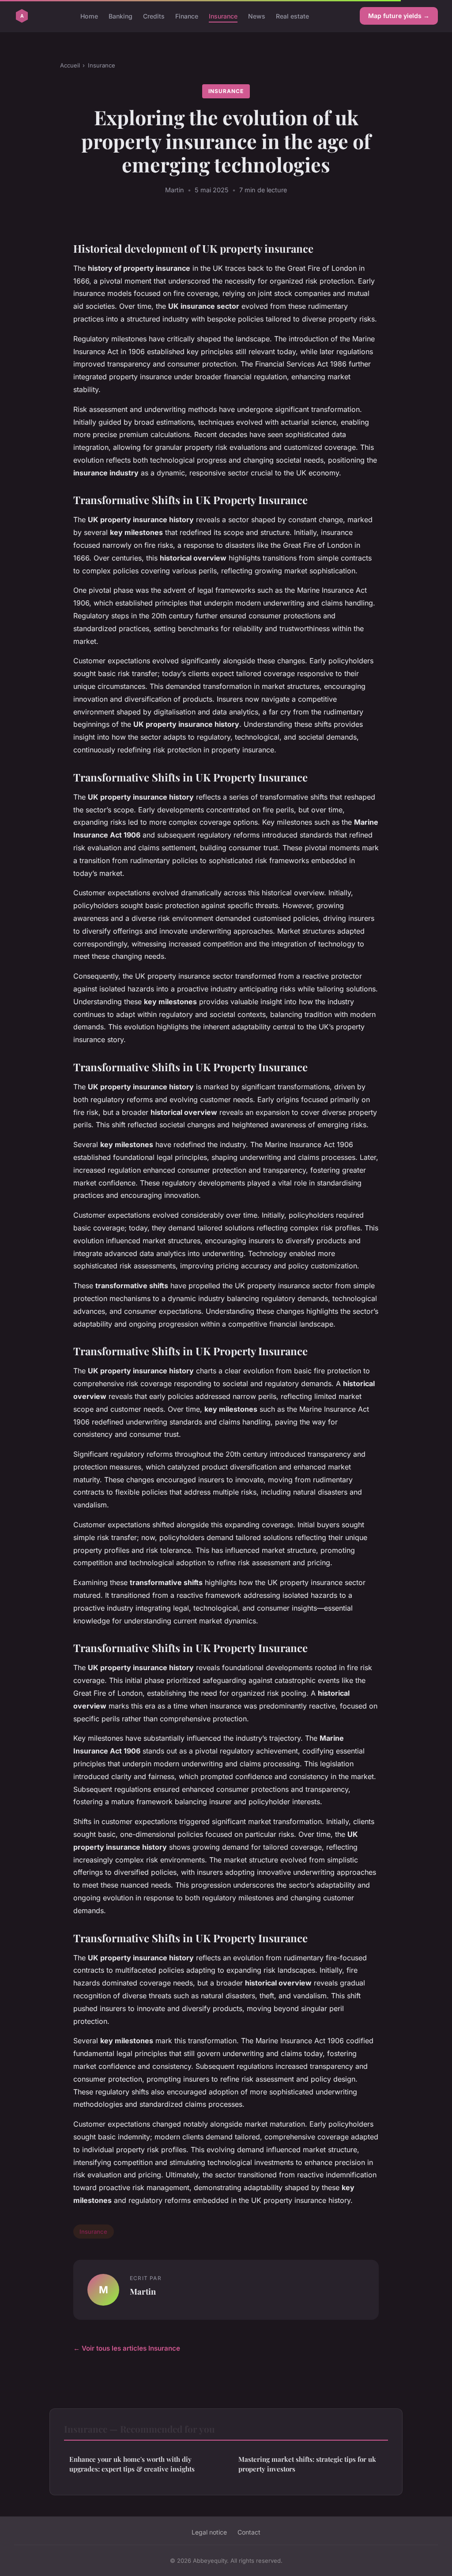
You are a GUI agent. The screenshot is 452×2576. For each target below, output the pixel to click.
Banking (121, 16)
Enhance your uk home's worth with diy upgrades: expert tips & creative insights (132, 2464)
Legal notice (209, 2532)
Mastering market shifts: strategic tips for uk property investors (307, 2464)
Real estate (292, 16)
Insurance (223, 16)
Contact (249, 2532)
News (257, 16)
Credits (154, 16)
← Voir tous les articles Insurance (127, 2348)
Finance (187, 16)
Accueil (70, 65)
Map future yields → (399, 16)
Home (89, 16)
